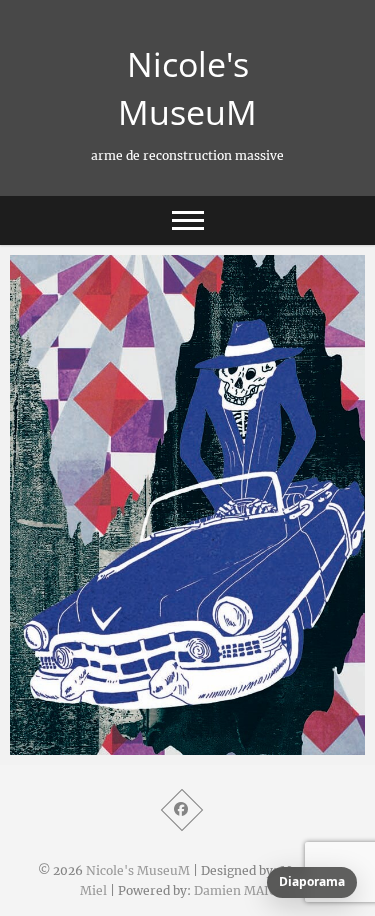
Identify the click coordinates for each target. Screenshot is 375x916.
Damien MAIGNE (245, 890)
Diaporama (312, 881)
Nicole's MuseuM (187, 88)
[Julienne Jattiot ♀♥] (187, 505)
